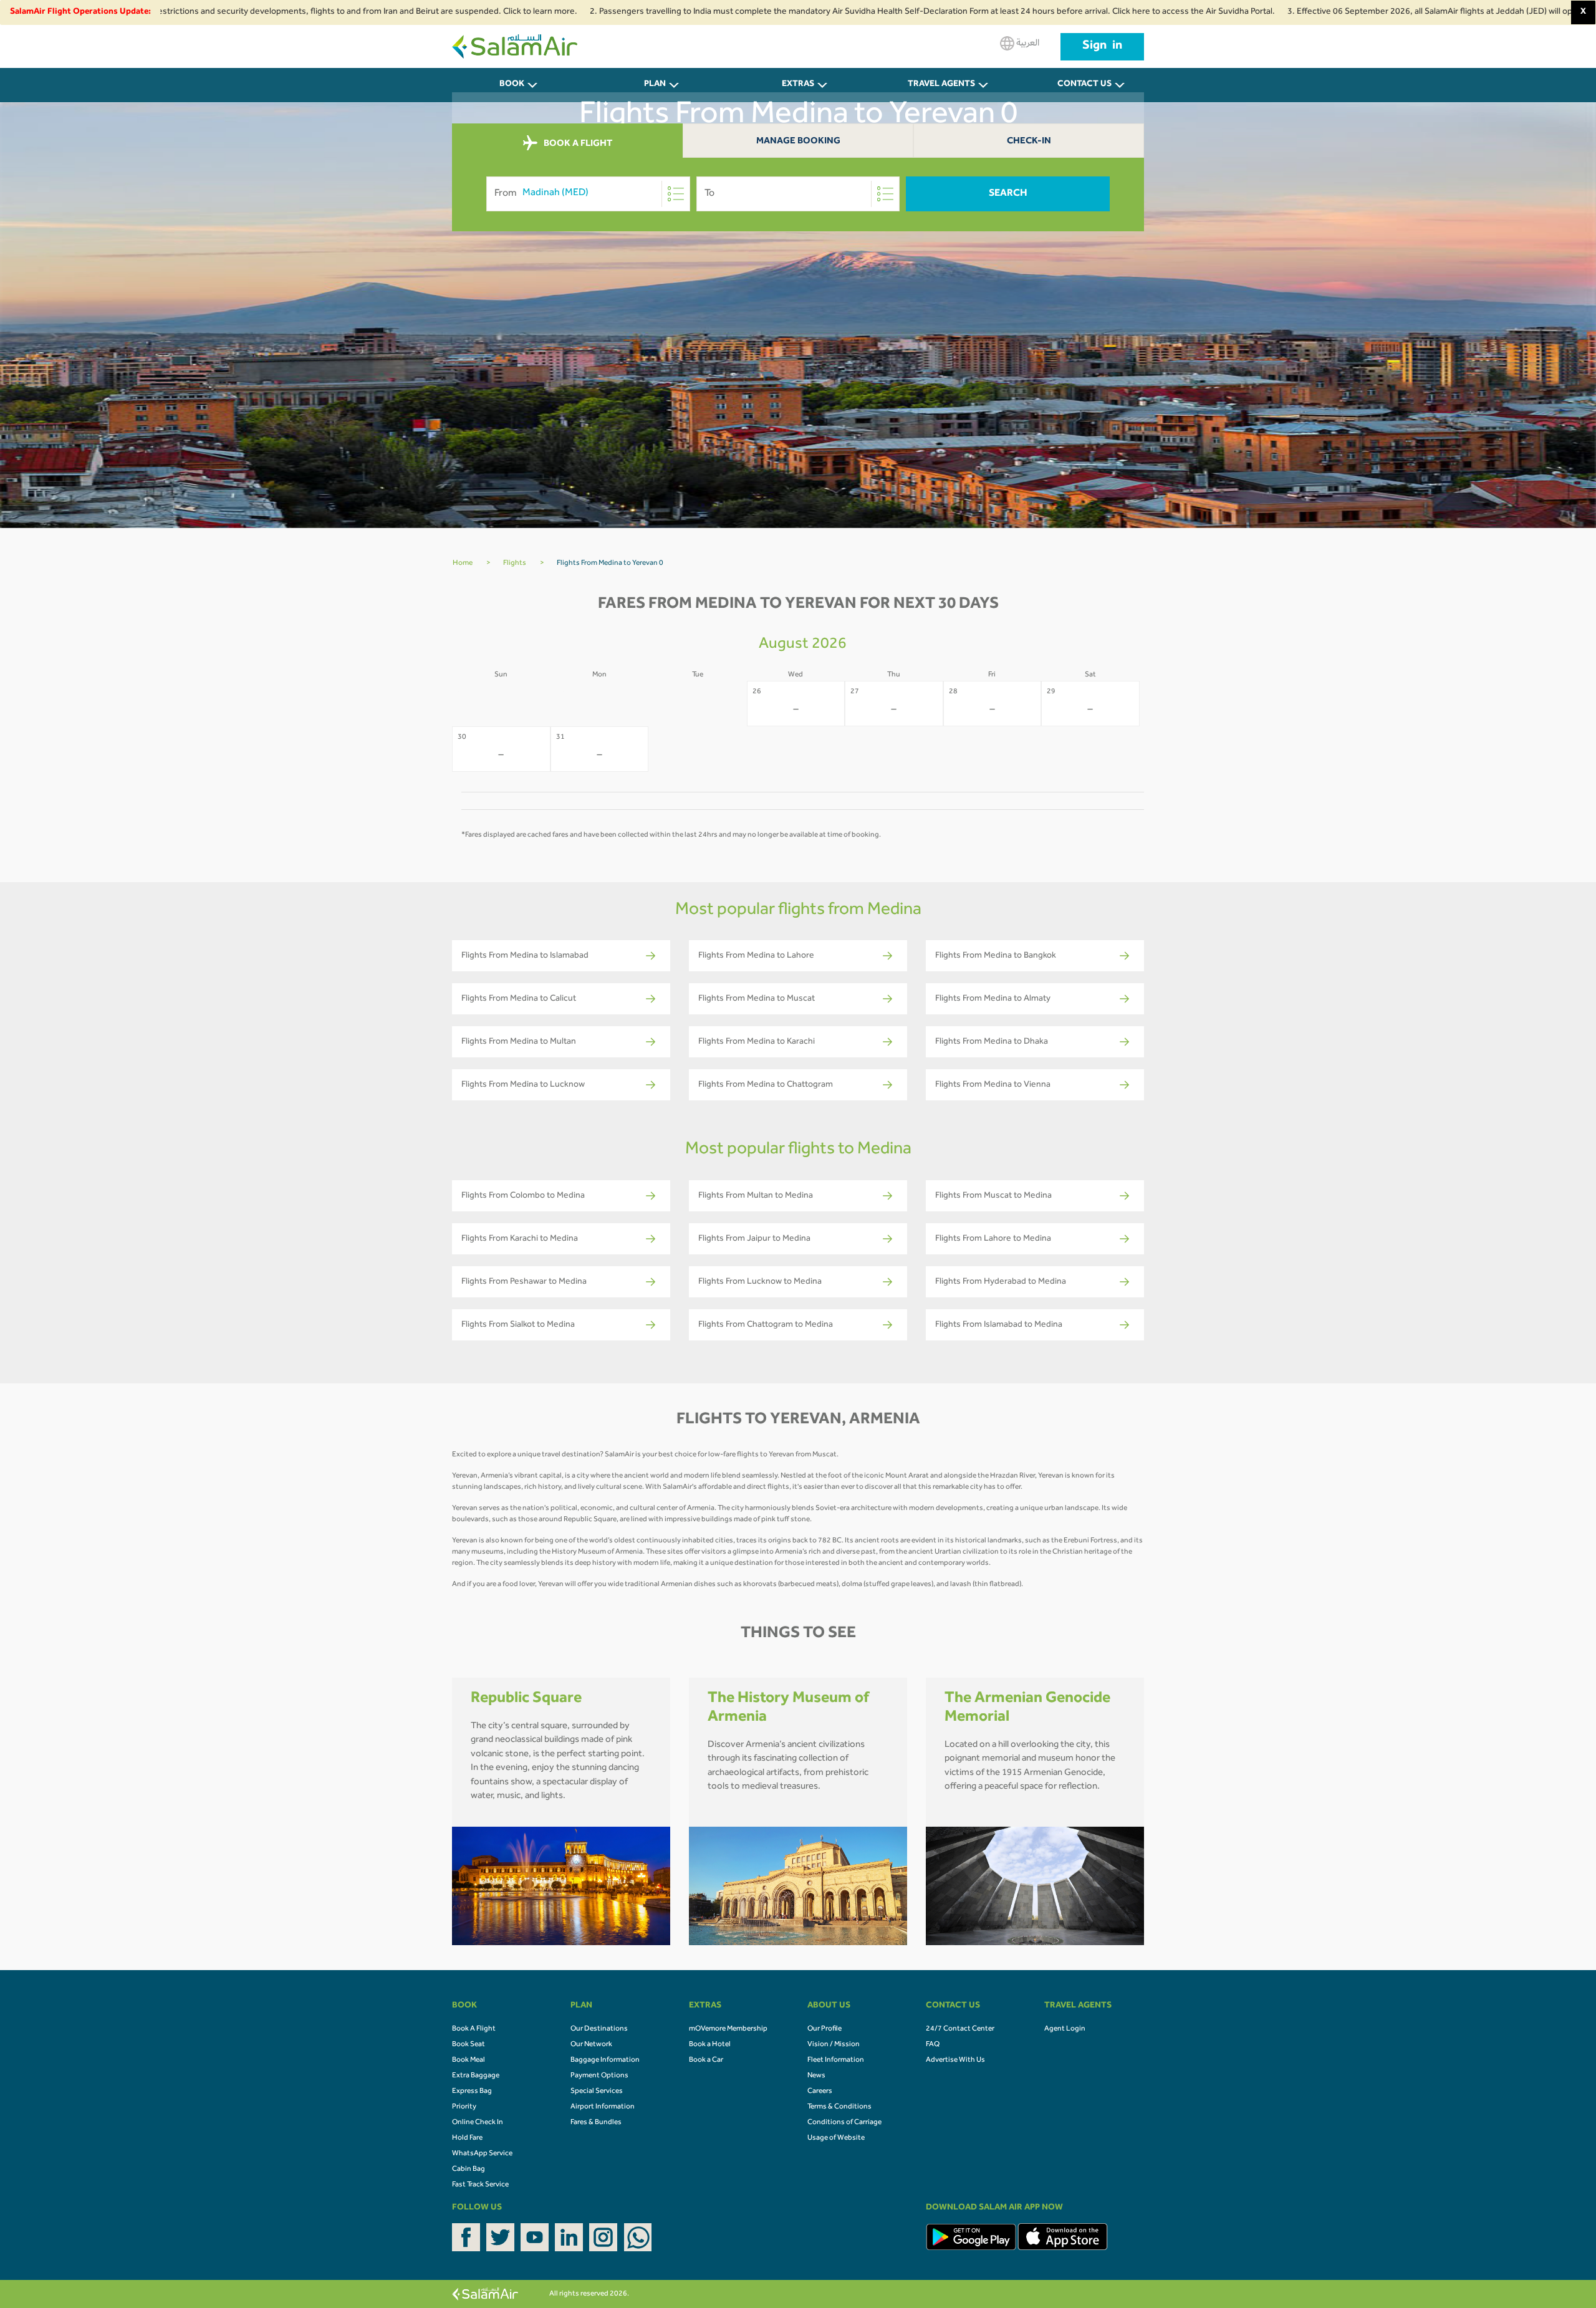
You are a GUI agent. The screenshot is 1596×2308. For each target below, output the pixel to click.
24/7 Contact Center (960, 2029)
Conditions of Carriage (844, 2123)
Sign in (1102, 47)
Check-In (1029, 142)
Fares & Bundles (596, 2123)
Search (1008, 194)
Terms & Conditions (839, 2107)
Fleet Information (836, 2060)
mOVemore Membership (728, 2029)
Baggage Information (605, 2060)
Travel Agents (941, 85)
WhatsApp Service (482, 2154)
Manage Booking (798, 142)
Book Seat (469, 2045)
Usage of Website (836, 2138)
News (816, 2076)
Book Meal (469, 2060)
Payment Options (599, 2076)
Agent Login (1065, 2029)
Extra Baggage (476, 2076)
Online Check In (478, 2123)
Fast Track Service (480, 2185)
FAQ (933, 2045)
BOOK (512, 85)
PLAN (655, 85)
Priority (464, 2107)
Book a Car (706, 2060)
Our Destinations (599, 2029)
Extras (798, 85)
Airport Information (603, 2107)
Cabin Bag (469, 2170)
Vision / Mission (834, 2045)
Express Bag (472, 2092)
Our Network (591, 2045)
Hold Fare (467, 2138)
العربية (1027, 44)
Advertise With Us (955, 2060)
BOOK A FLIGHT (577, 144)
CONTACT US (1084, 85)
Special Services (597, 2092)
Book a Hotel (710, 2045)
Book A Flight (474, 2029)
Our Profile (824, 2029)
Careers (820, 2092)
